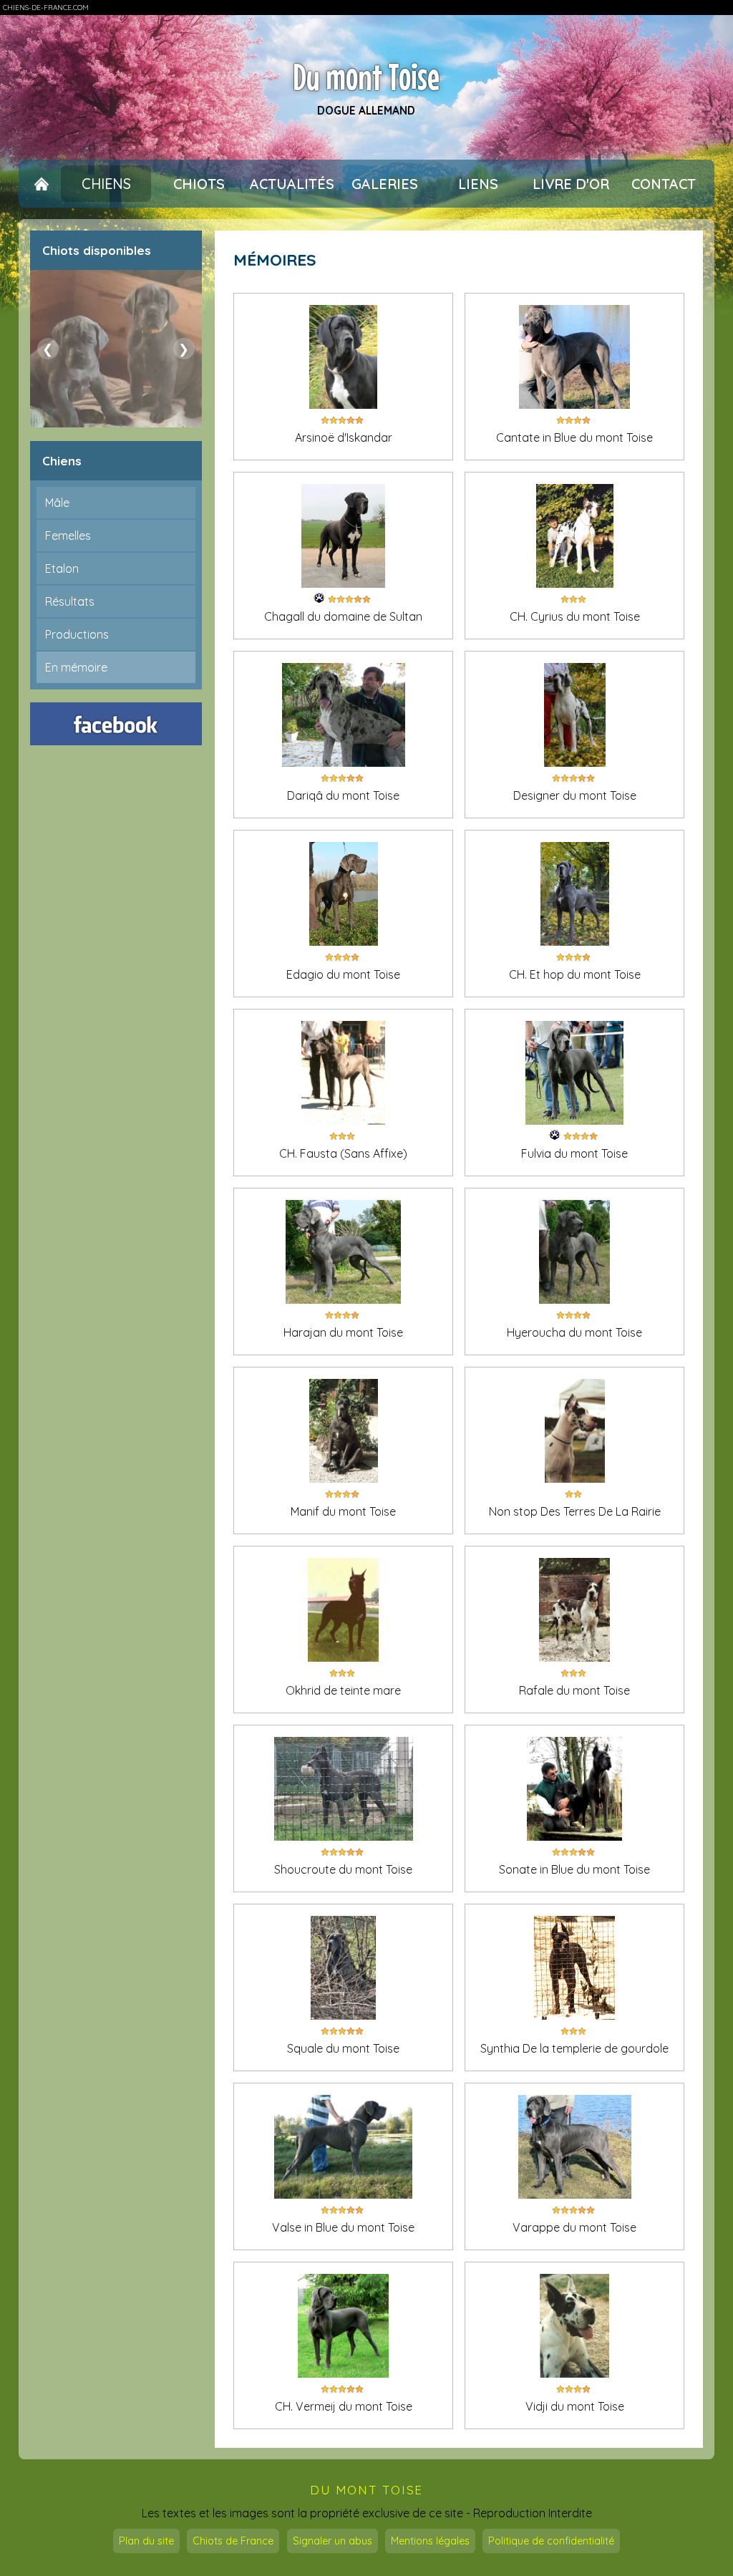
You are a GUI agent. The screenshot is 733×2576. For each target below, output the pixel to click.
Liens (478, 184)
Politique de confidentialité (551, 2541)
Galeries (385, 184)
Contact (664, 184)
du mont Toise (366, 2490)
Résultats (70, 601)
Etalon (62, 568)
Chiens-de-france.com (46, 8)
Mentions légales (430, 2541)
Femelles (68, 536)
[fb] (116, 724)
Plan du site (146, 2541)
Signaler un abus (332, 2541)
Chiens (106, 184)
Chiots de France (233, 2541)
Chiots (199, 184)
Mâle (57, 503)
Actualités (292, 184)
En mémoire (76, 667)
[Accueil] (42, 184)
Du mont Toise (366, 77)
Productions (77, 634)
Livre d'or (571, 184)
